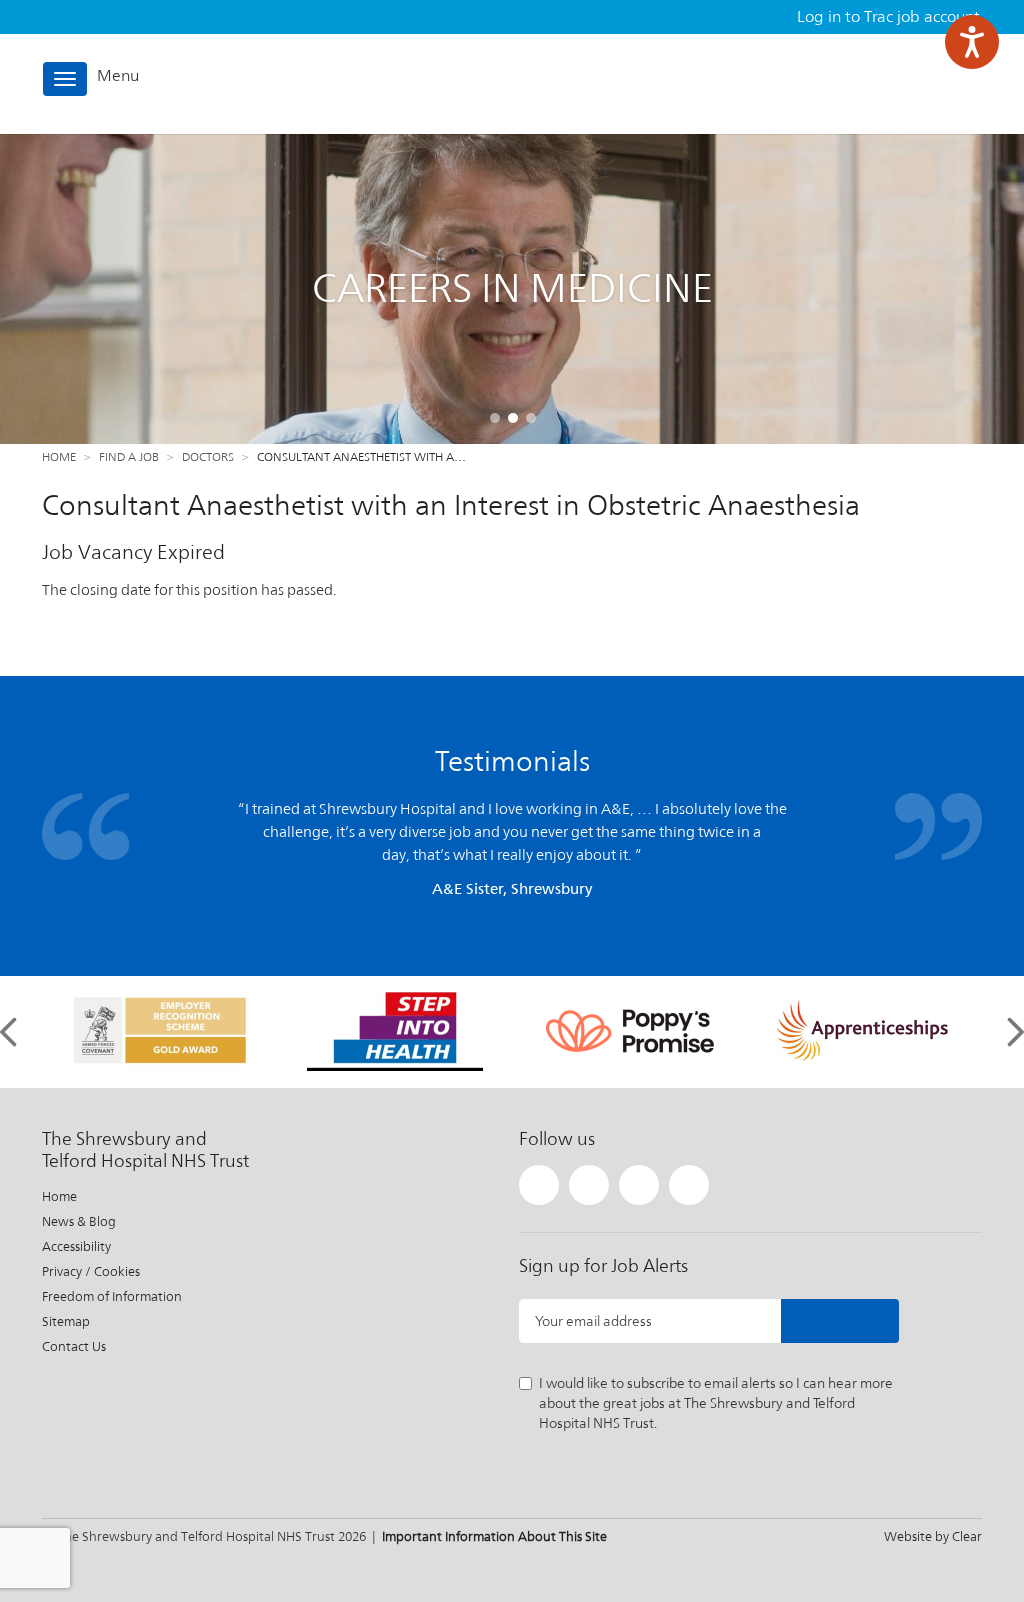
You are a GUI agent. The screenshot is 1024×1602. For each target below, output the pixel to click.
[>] (840, 1321)
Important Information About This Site (494, 1536)
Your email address (593, 1321)
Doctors (208, 457)
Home (59, 457)
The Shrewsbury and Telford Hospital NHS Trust (893, 83)
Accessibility (76, 1246)
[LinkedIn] (639, 1185)
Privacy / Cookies (91, 1271)
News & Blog (79, 1221)
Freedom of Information (112, 1296)
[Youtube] (689, 1185)
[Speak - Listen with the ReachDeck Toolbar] (972, 42)
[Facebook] (589, 1185)
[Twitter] (539, 1185)
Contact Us (74, 1346)
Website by (933, 1536)
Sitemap (66, 1321)
